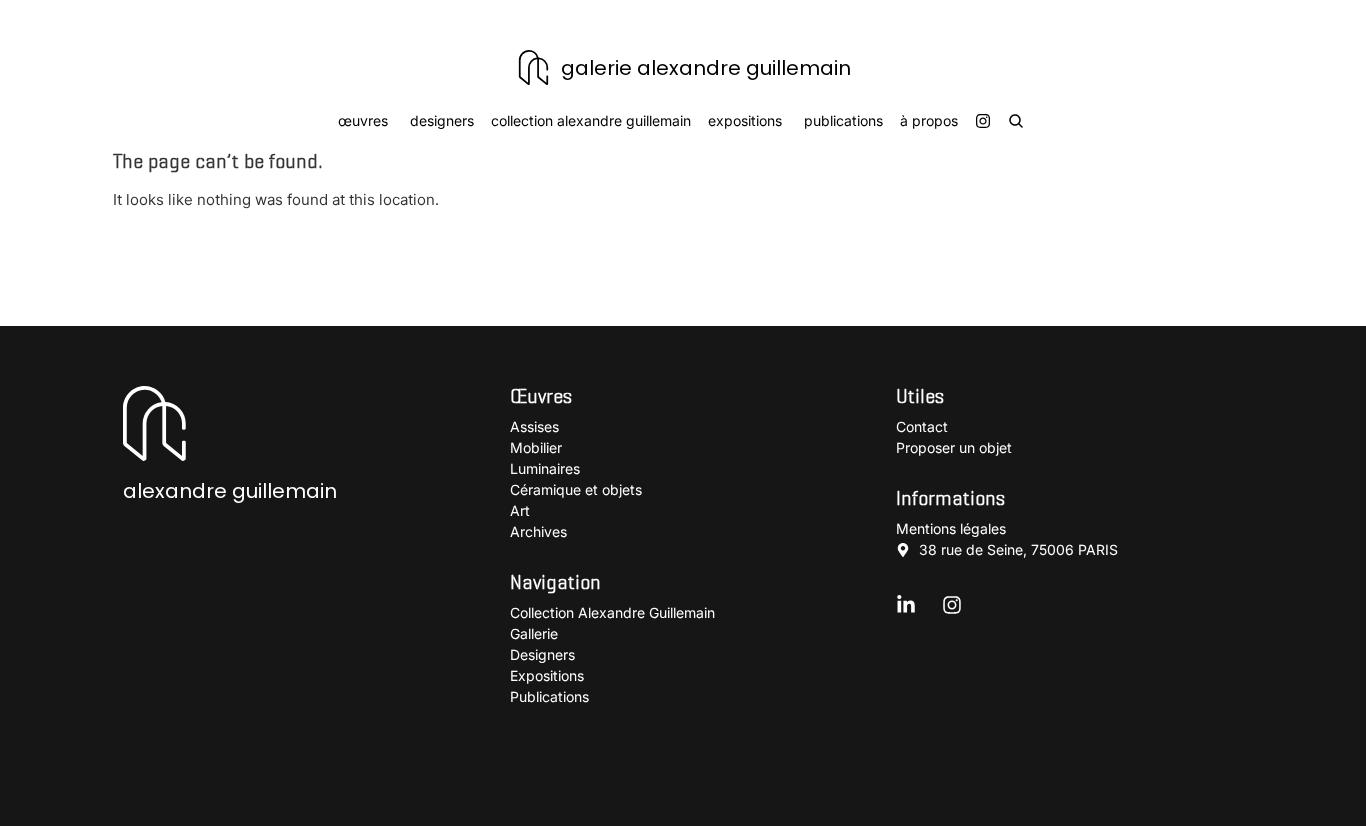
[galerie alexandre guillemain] (533, 67)
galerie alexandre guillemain (706, 68)
